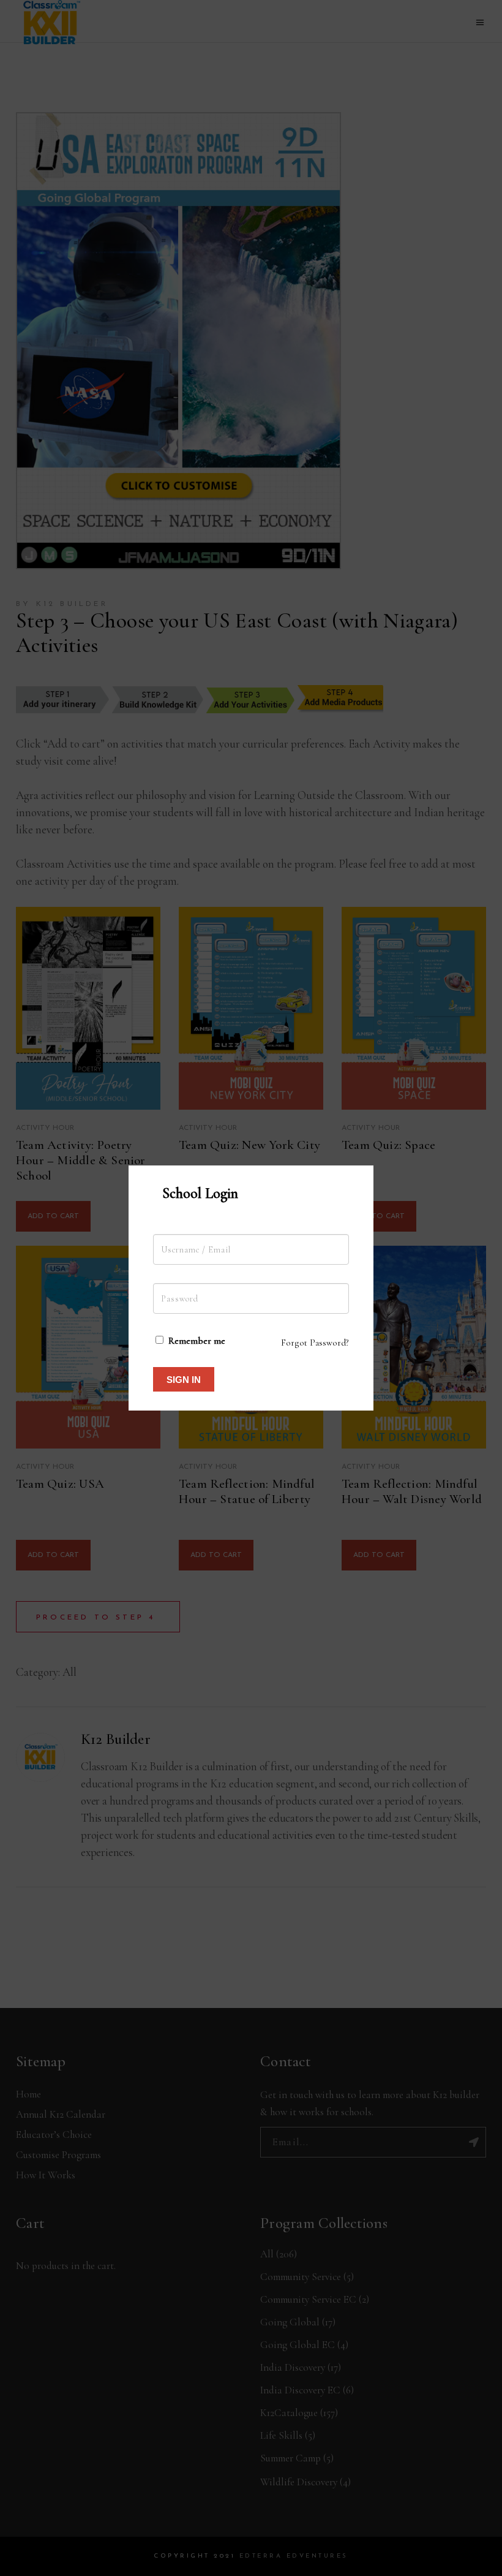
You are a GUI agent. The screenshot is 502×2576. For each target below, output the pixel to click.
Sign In (184, 1380)
